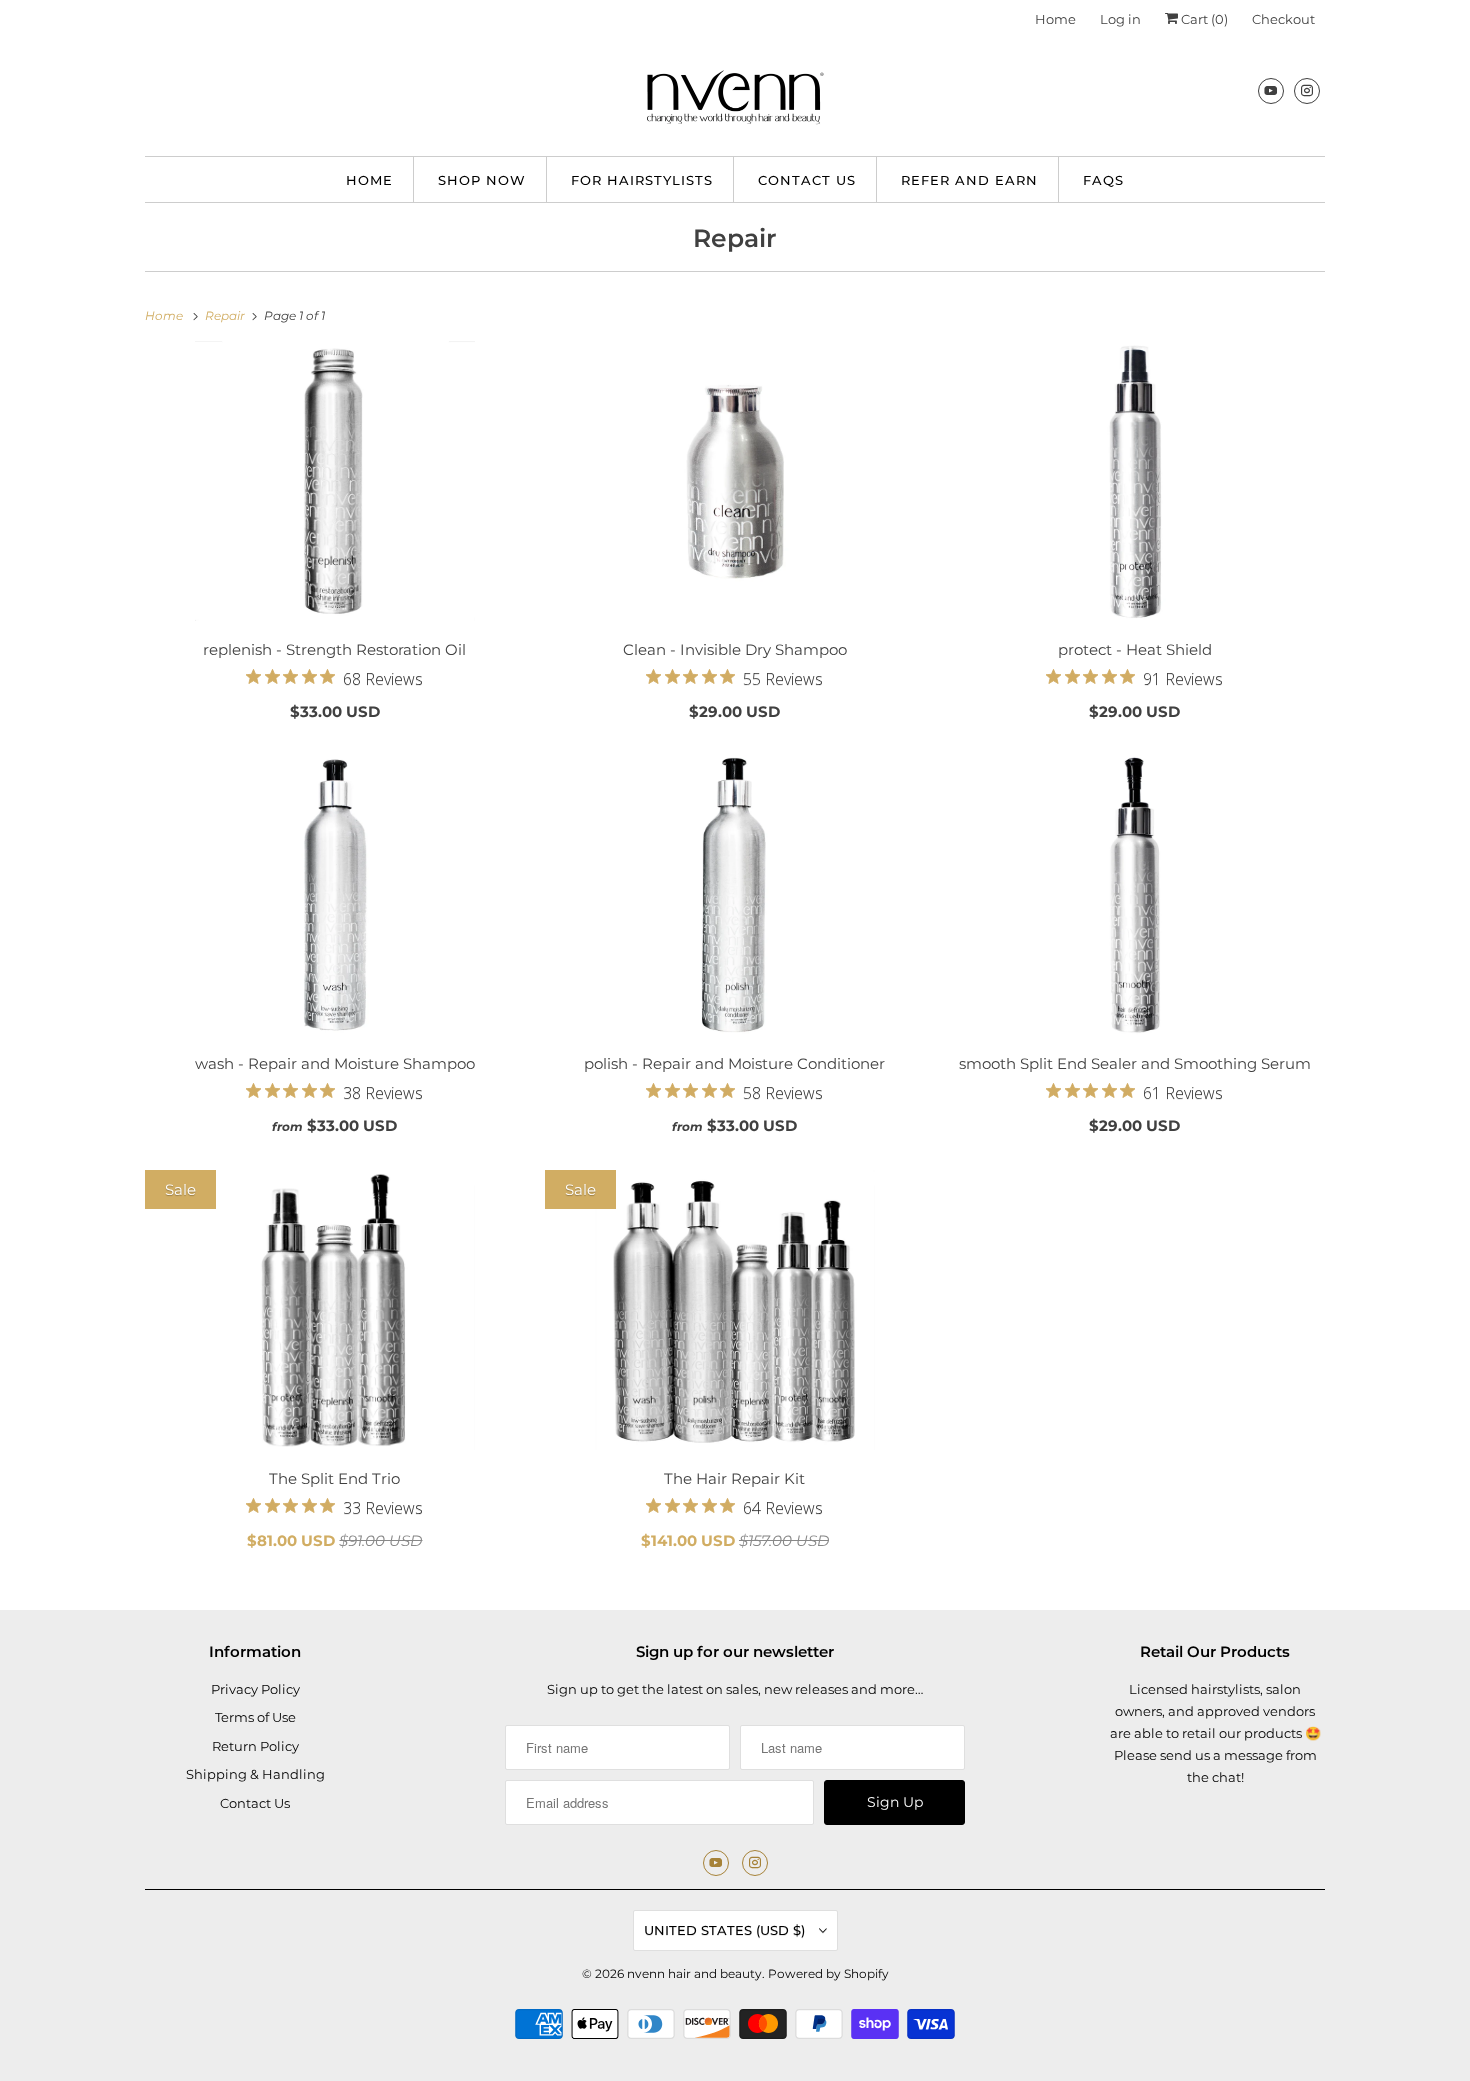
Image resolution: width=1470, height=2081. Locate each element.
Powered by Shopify (828, 1973)
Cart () (1203, 19)
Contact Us (807, 180)
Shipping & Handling (255, 1774)
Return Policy (255, 1746)
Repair (735, 238)
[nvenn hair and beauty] (735, 102)
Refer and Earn (969, 180)
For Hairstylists (642, 180)
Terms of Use (255, 1717)
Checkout (1283, 19)
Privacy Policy (255, 1689)
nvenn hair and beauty (694, 1973)
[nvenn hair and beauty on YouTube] (1271, 90)
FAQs (1103, 180)
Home (1055, 19)
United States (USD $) (726, 1930)
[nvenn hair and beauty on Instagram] (1307, 90)
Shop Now (482, 180)
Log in (1120, 19)
